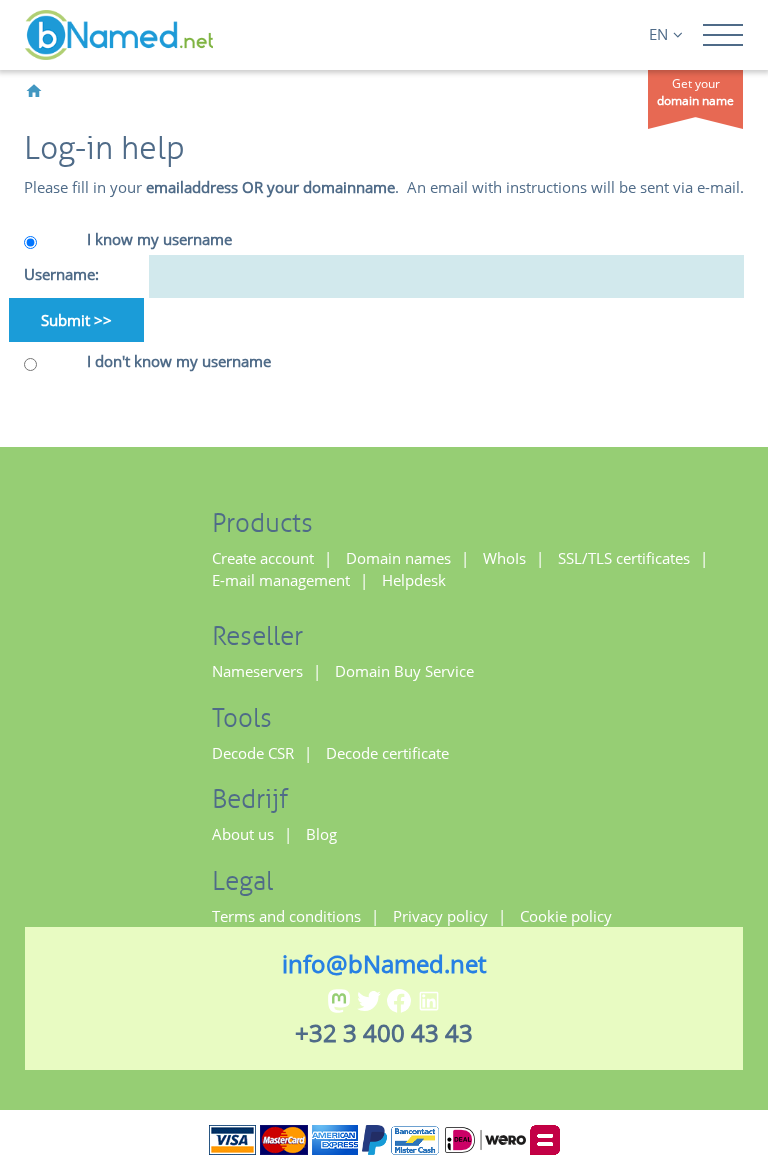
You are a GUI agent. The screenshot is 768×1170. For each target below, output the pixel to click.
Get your (695, 92)
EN (658, 34)
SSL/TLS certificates (624, 558)
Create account (263, 558)
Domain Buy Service (404, 671)
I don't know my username (179, 361)
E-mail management (281, 580)
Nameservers (257, 671)
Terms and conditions (286, 916)
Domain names (398, 558)
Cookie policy (566, 916)
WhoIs (504, 558)
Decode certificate (387, 753)
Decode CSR (253, 753)
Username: (61, 274)
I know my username (159, 239)
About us (243, 834)
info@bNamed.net (384, 963)
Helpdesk (414, 580)
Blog (321, 834)
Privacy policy (440, 916)
